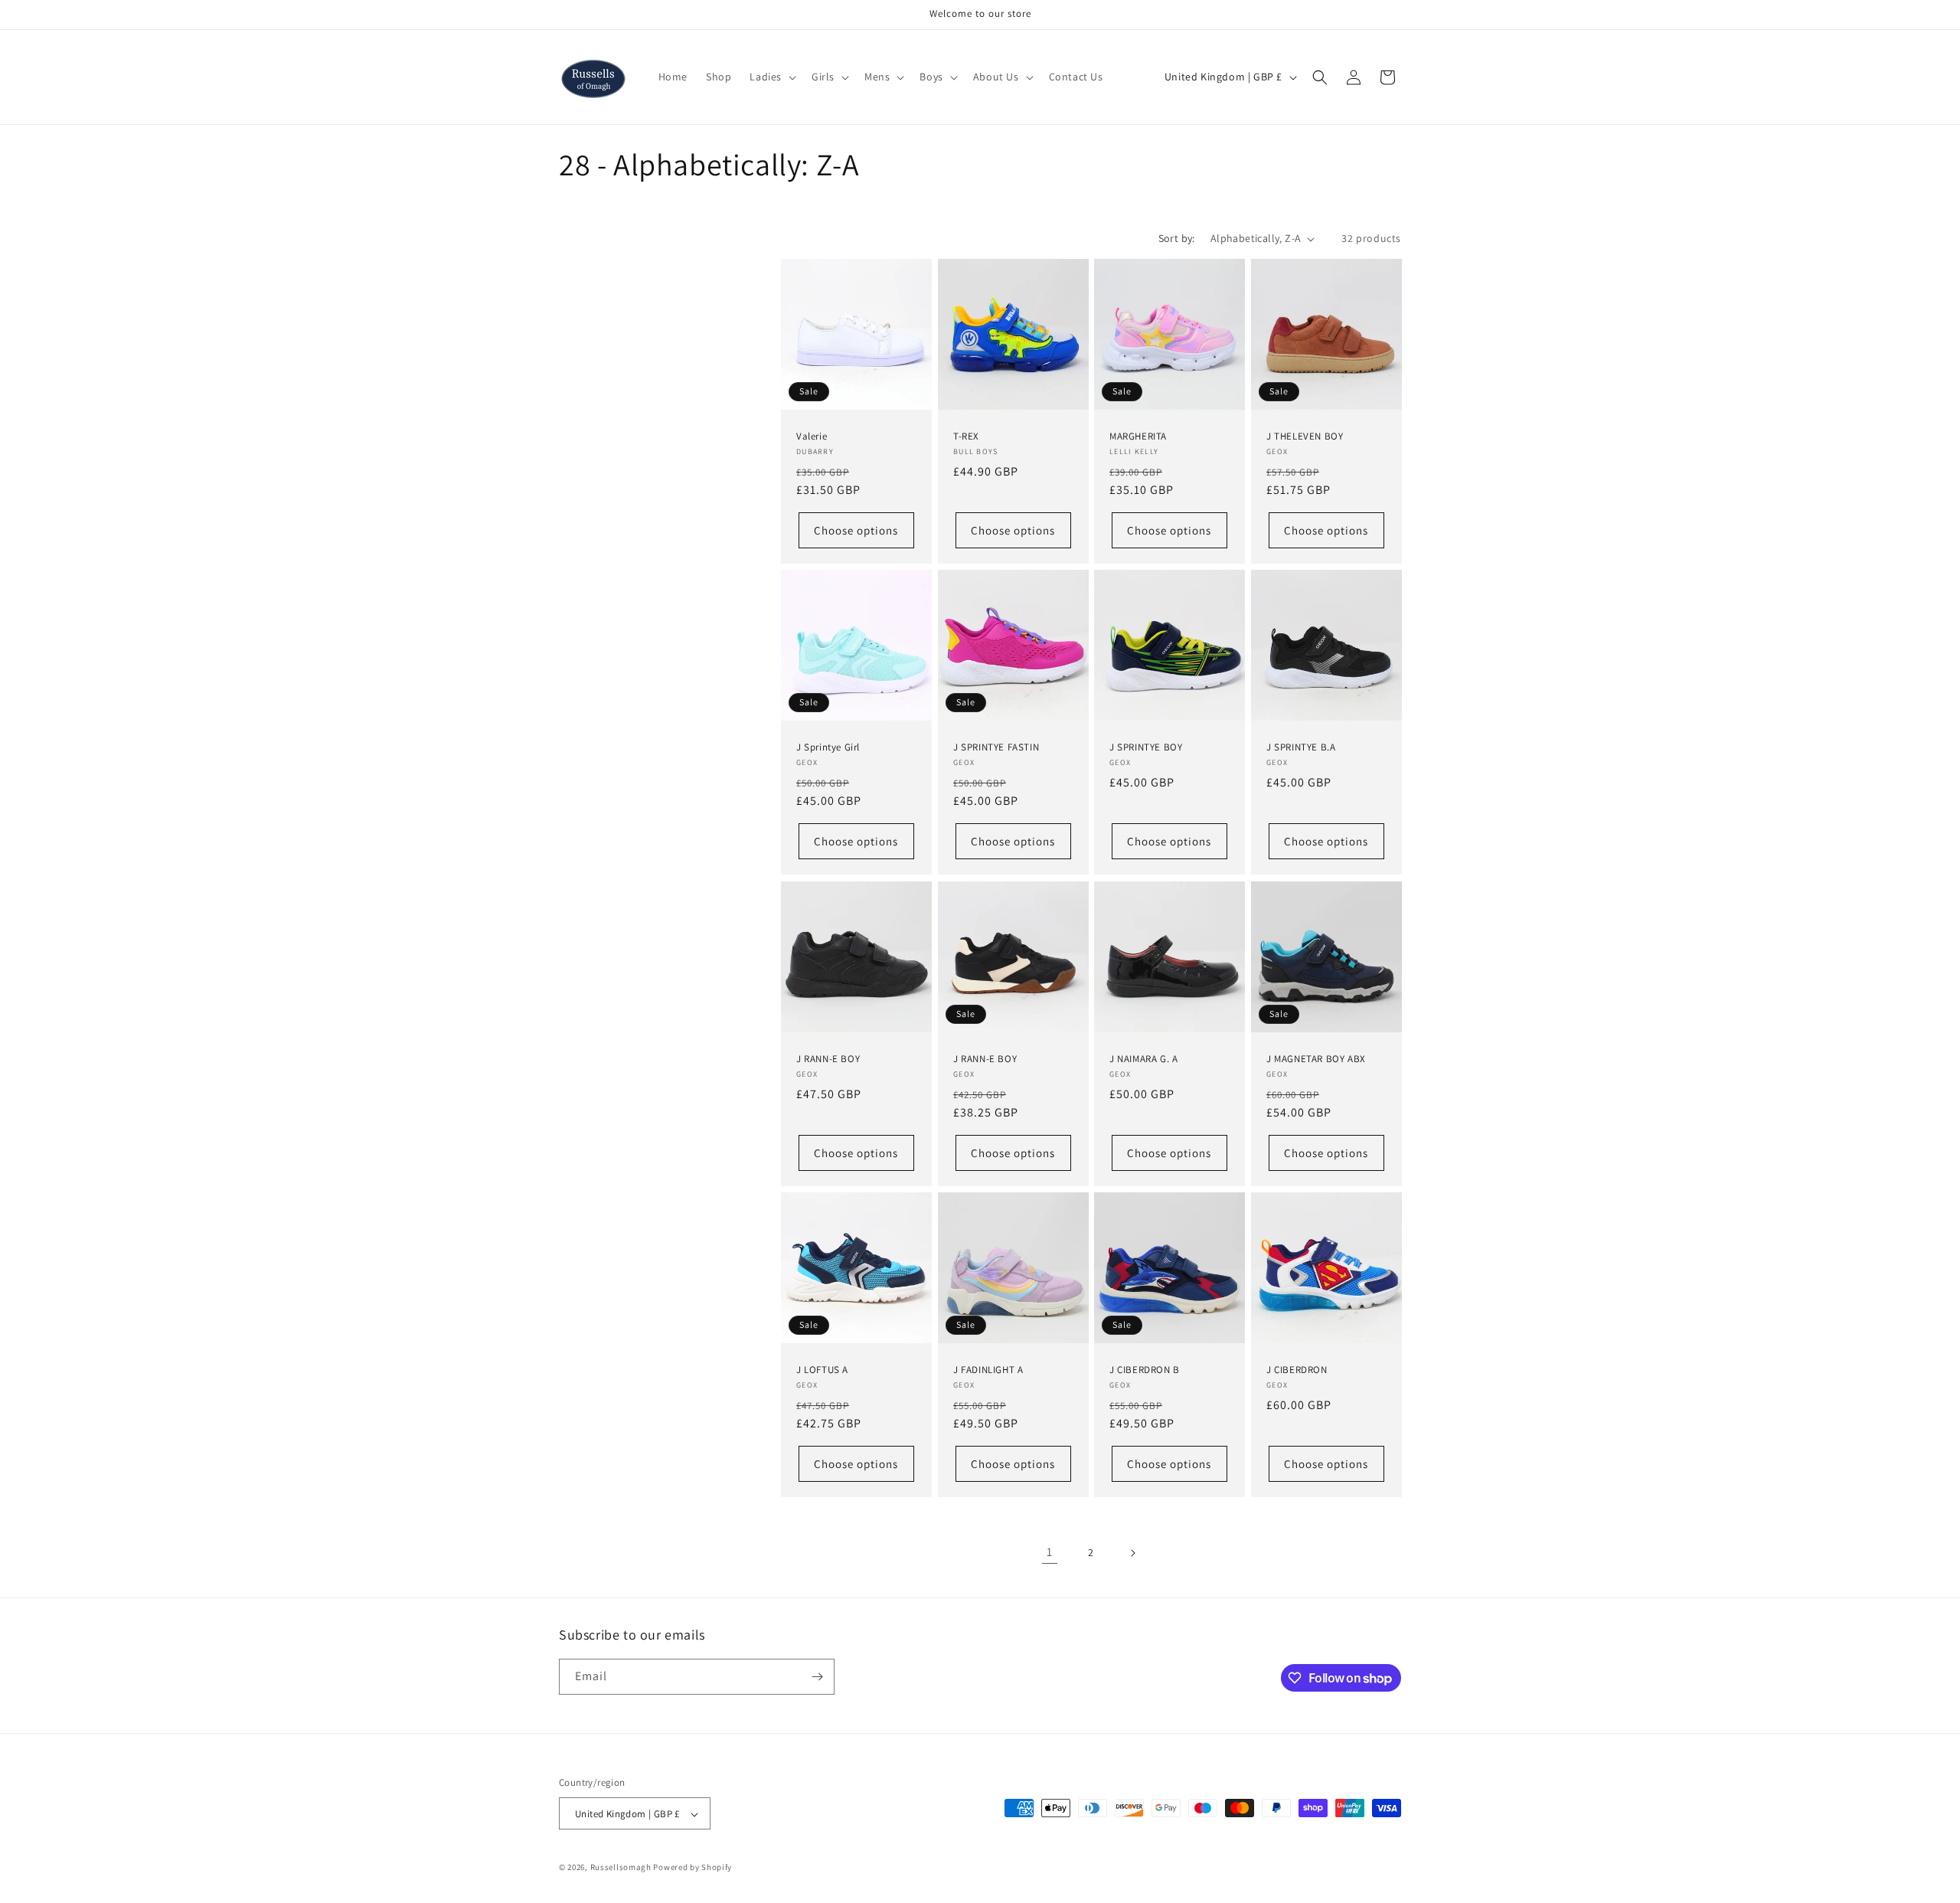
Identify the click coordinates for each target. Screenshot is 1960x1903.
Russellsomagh (621, 1868)
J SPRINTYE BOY (1146, 747)
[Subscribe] (817, 1677)
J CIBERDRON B (1145, 1370)
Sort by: (1177, 238)
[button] (771, 77)
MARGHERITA (1138, 437)
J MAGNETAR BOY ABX (1316, 1058)
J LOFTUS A (822, 1370)
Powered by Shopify (693, 1868)
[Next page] (1132, 1553)
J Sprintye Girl (828, 747)
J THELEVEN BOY (1305, 437)
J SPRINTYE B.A (1301, 747)
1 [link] (1050, 1552)
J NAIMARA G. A (1143, 1058)
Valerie (812, 437)
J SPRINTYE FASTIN (996, 747)
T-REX (966, 437)
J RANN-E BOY (828, 1058)
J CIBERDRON (1297, 1370)
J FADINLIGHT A (988, 1370)
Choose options (856, 530)
